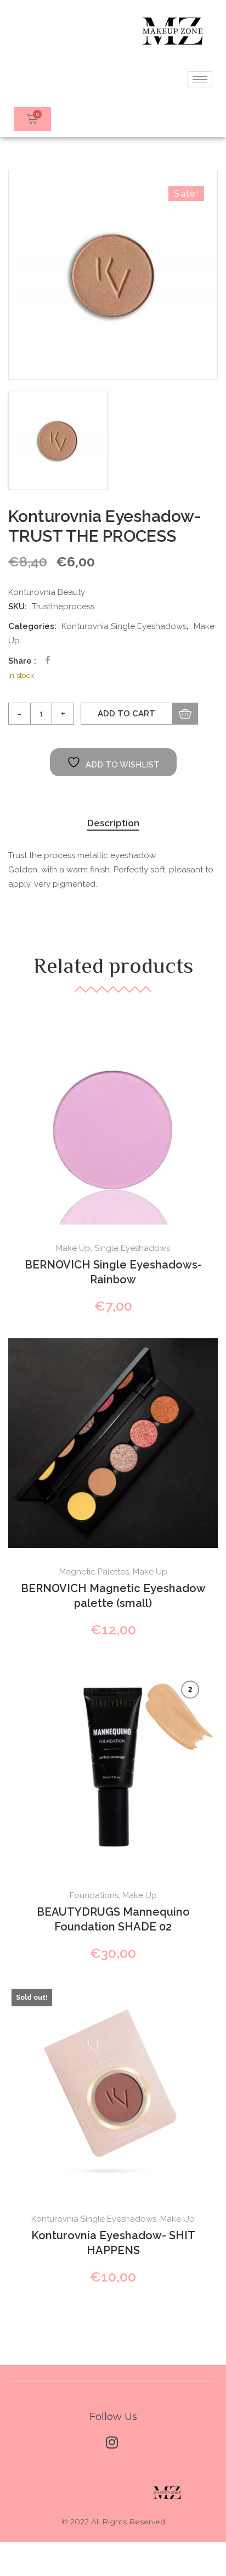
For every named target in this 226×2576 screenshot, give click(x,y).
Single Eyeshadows (132, 1248)
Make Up (73, 1248)
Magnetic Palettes (94, 1572)
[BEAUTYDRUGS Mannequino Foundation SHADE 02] (113, 1767)
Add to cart (126, 714)
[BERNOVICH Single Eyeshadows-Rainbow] (113, 1120)
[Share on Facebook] (48, 660)
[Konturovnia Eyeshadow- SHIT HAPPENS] (113, 2090)
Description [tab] (113, 823)
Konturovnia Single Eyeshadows (124, 626)
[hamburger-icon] (200, 79)
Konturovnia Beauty (47, 592)
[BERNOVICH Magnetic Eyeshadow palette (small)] (113, 1443)
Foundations (94, 1895)
